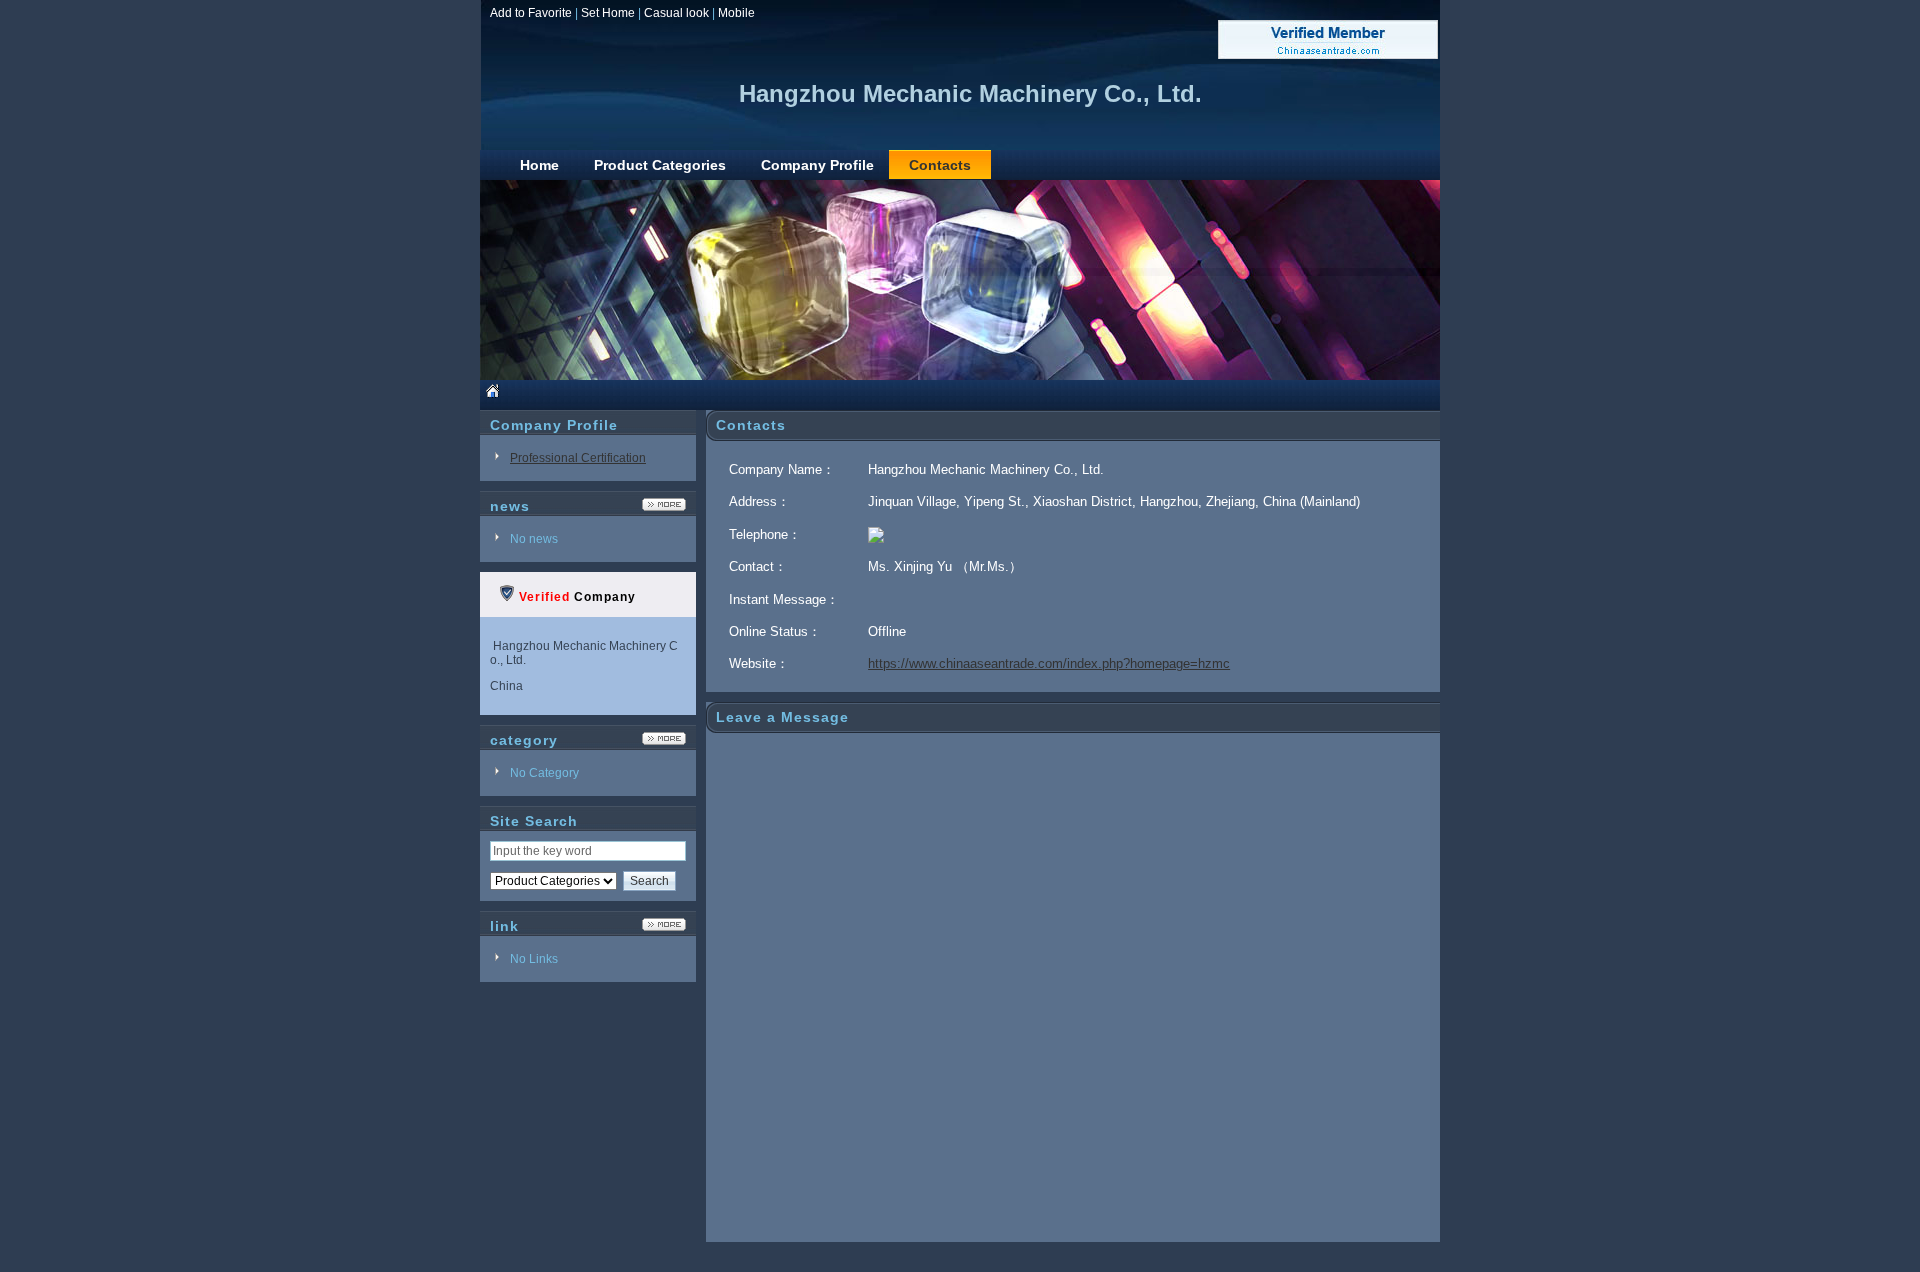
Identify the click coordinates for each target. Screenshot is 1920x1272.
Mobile (736, 13)
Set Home (608, 13)
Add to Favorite (531, 13)
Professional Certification (578, 458)
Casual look (676, 13)
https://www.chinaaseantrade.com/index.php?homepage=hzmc (1049, 663)
